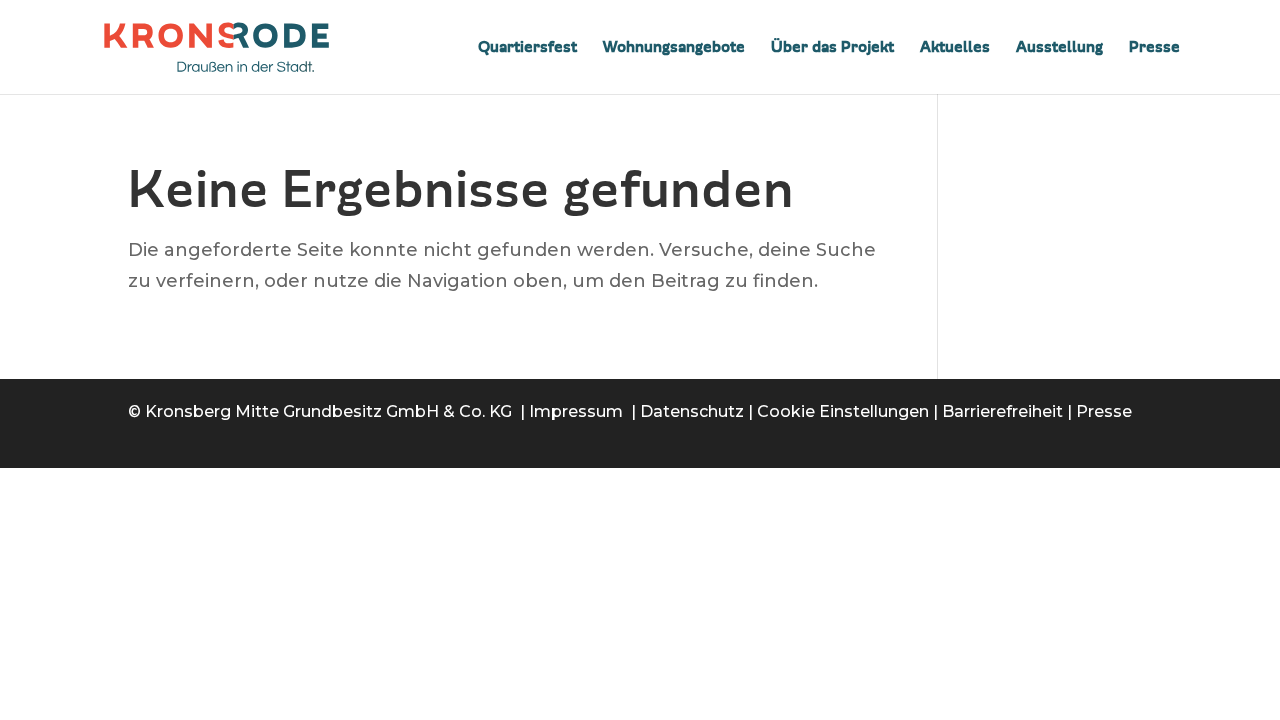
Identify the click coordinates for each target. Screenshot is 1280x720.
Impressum (576, 411)
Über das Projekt (832, 48)
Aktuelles (955, 48)
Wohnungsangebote (674, 48)
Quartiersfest (527, 48)
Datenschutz (692, 411)
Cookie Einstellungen (843, 411)
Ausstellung (1059, 48)
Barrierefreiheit (1002, 411)
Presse (1154, 48)
